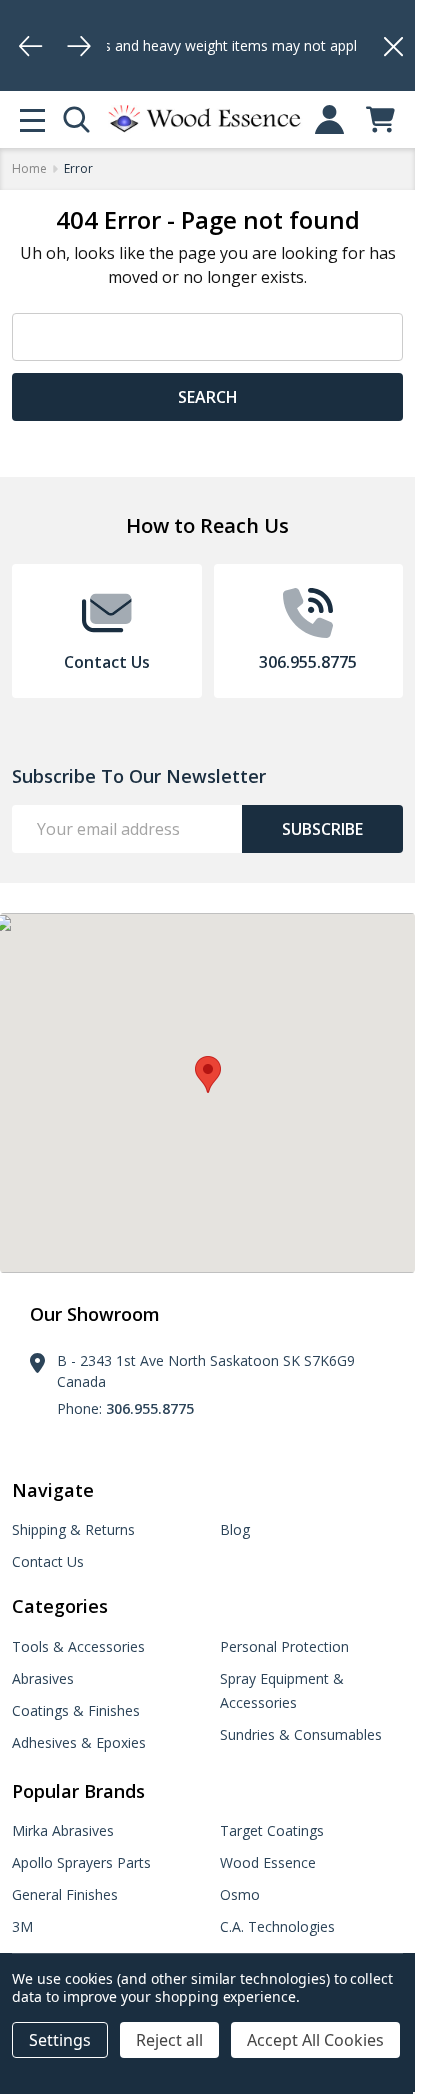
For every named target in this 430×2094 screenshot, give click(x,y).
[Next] (79, 46)
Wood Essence (268, 1862)
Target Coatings (272, 1830)
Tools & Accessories (78, 1646)
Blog (235, 1529)
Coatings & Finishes (76, 1710)
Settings (60, 2040)
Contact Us (48, 1561)
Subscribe (322, 829)
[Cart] (380, 119)
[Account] (329, 119)
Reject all (169, 2040)
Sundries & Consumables (301, 1734)
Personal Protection (284, 1646)
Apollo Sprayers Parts (81, 1862)
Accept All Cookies (315, 2040)
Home (29, 168)
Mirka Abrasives (63, 1830)
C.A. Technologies (277, 1926)
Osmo (240, 1894)
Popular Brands (78, 1791)
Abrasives (43, 1678)
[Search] (76, 119)
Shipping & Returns (73, 1529)
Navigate (53, 1490)
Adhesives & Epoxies (79, 1742)
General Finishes (65, 1894)
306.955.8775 (150, 1408)
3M (22, 1926)
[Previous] (31, 46)
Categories (60, 1606)
